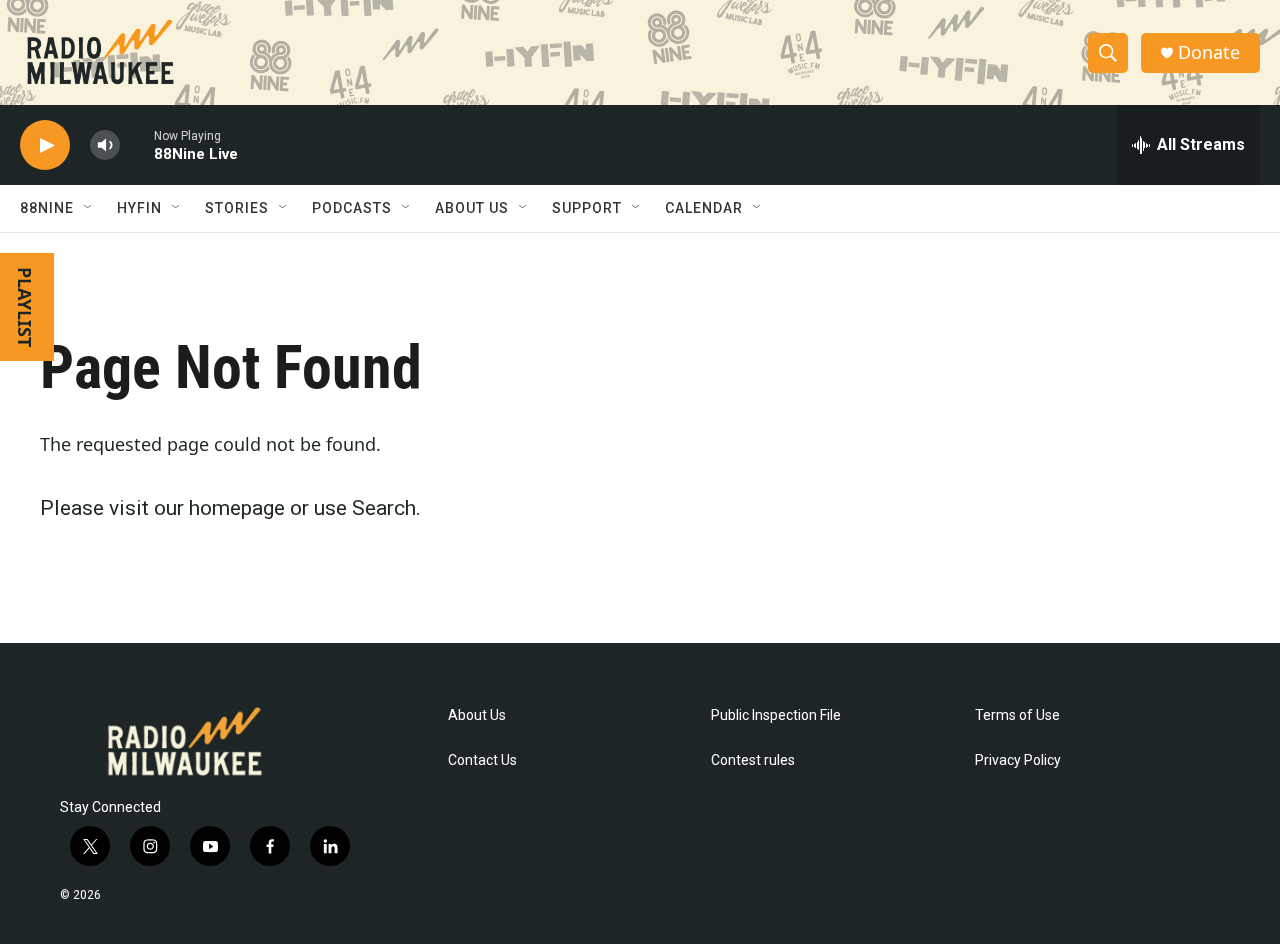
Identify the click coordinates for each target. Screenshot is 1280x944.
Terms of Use (1017, 715)
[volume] (105, 145)
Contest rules (753, 760)
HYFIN (139, 208)
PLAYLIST (25, 307)
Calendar (704, 208)
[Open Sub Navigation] (89, 208)
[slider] (137, 144)
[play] (45, 145)
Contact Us (482, 760)
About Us (477, 715)
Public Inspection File (776, 715)
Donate (1209, 52)
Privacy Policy (1018, 760)
